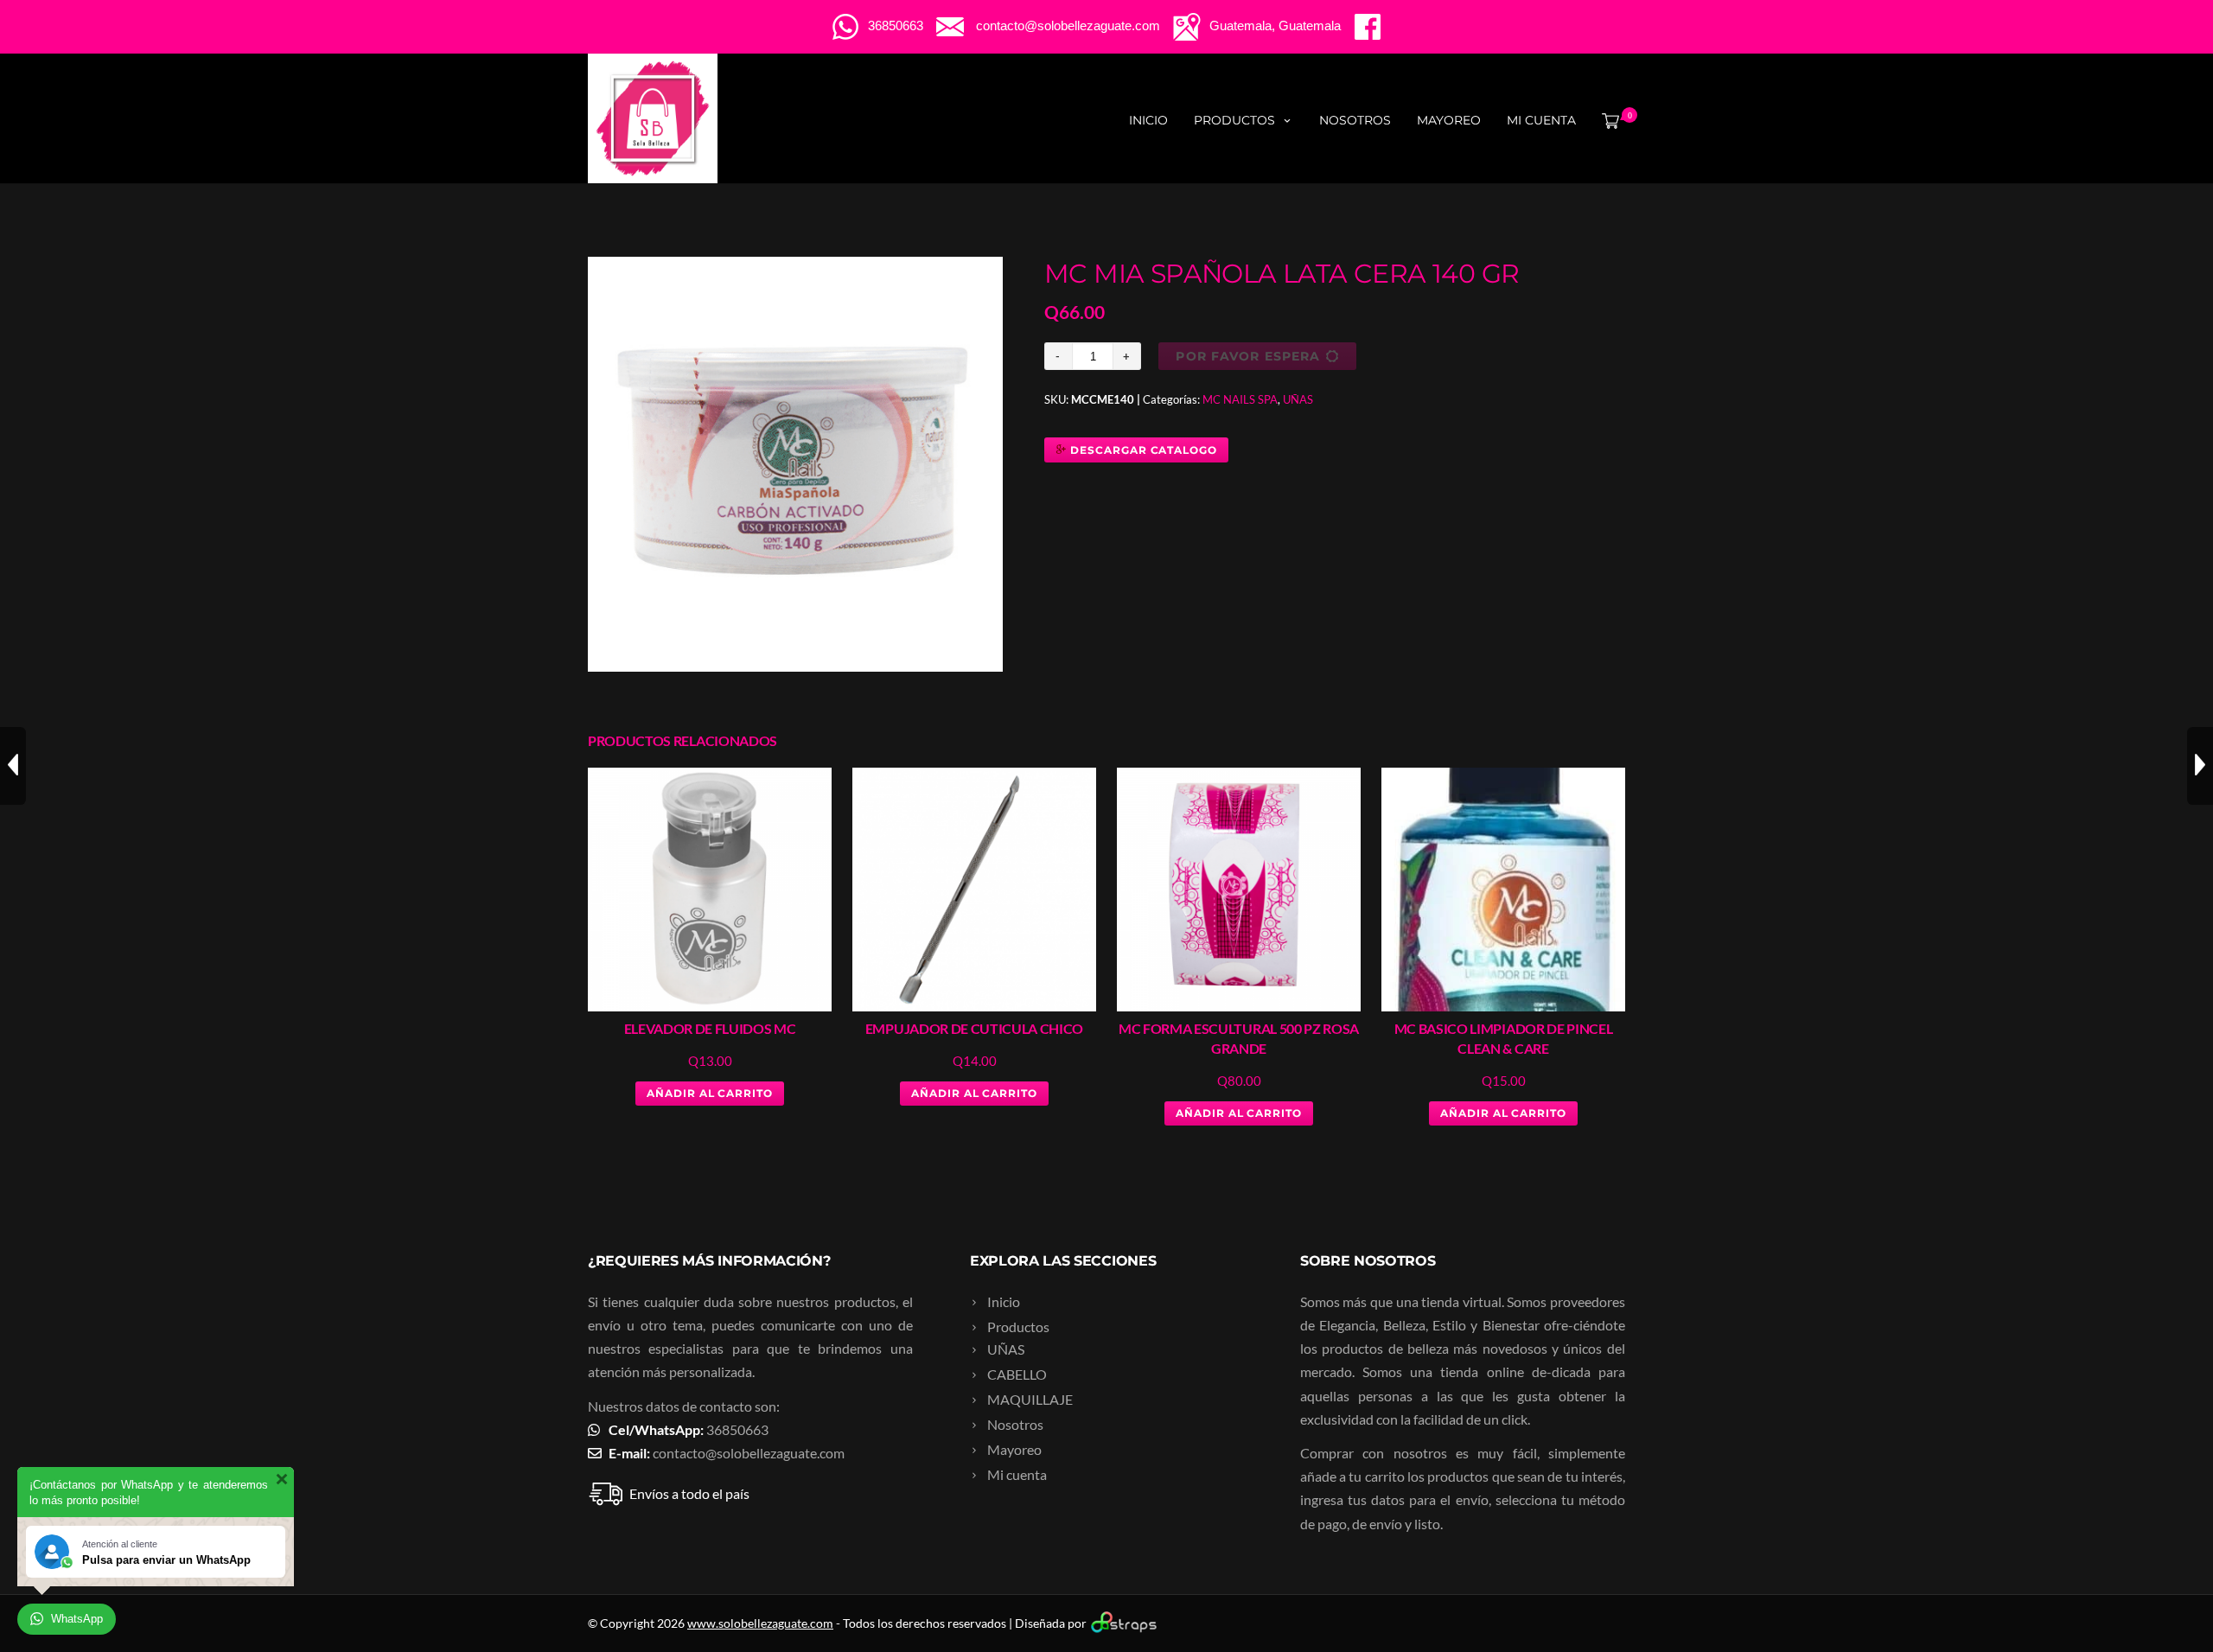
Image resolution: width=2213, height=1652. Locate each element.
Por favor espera (1248, 356)
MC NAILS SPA (1240, 399)
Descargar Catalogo (1142, 450)
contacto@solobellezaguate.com (749, 1453)
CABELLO (1017, 1374)
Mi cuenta (1541, 120)
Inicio (1148, 120)
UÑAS (1298, 399)
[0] (1607, 120)
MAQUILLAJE (1030, 1399)
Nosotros (1355, 120)
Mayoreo (1449, 120)
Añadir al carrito (710, 1093)
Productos (1234, 120)
